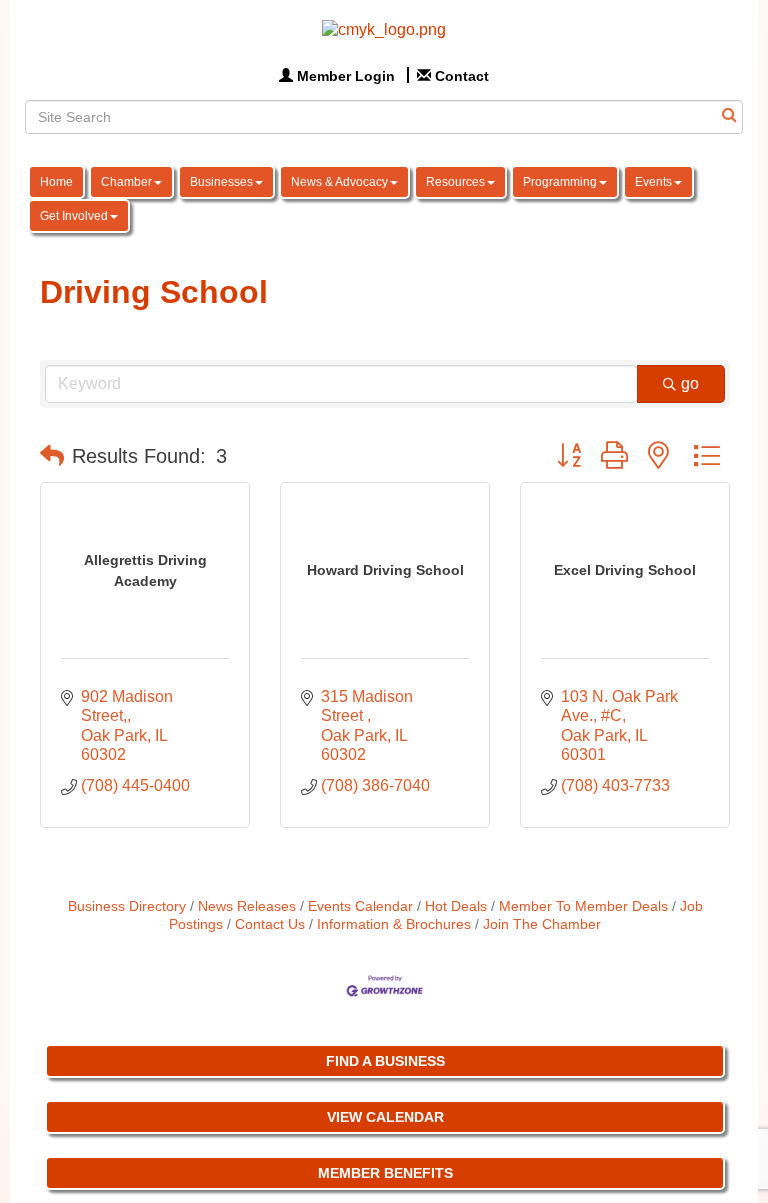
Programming (560, 182)
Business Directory (127, 906)
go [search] (690, 383)
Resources (455, 182)
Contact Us (270, 924)
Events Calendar (360, 906)
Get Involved (74, 216)
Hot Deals (456, 906)
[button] (52, 456)
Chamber (126, 182)
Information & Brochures (394, 924)
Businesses (221, 182)
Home (56, 182)
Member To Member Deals (583, 906)
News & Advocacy (339, 182)
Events (653, 182)
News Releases (247, 906)
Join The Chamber (542, 924)
